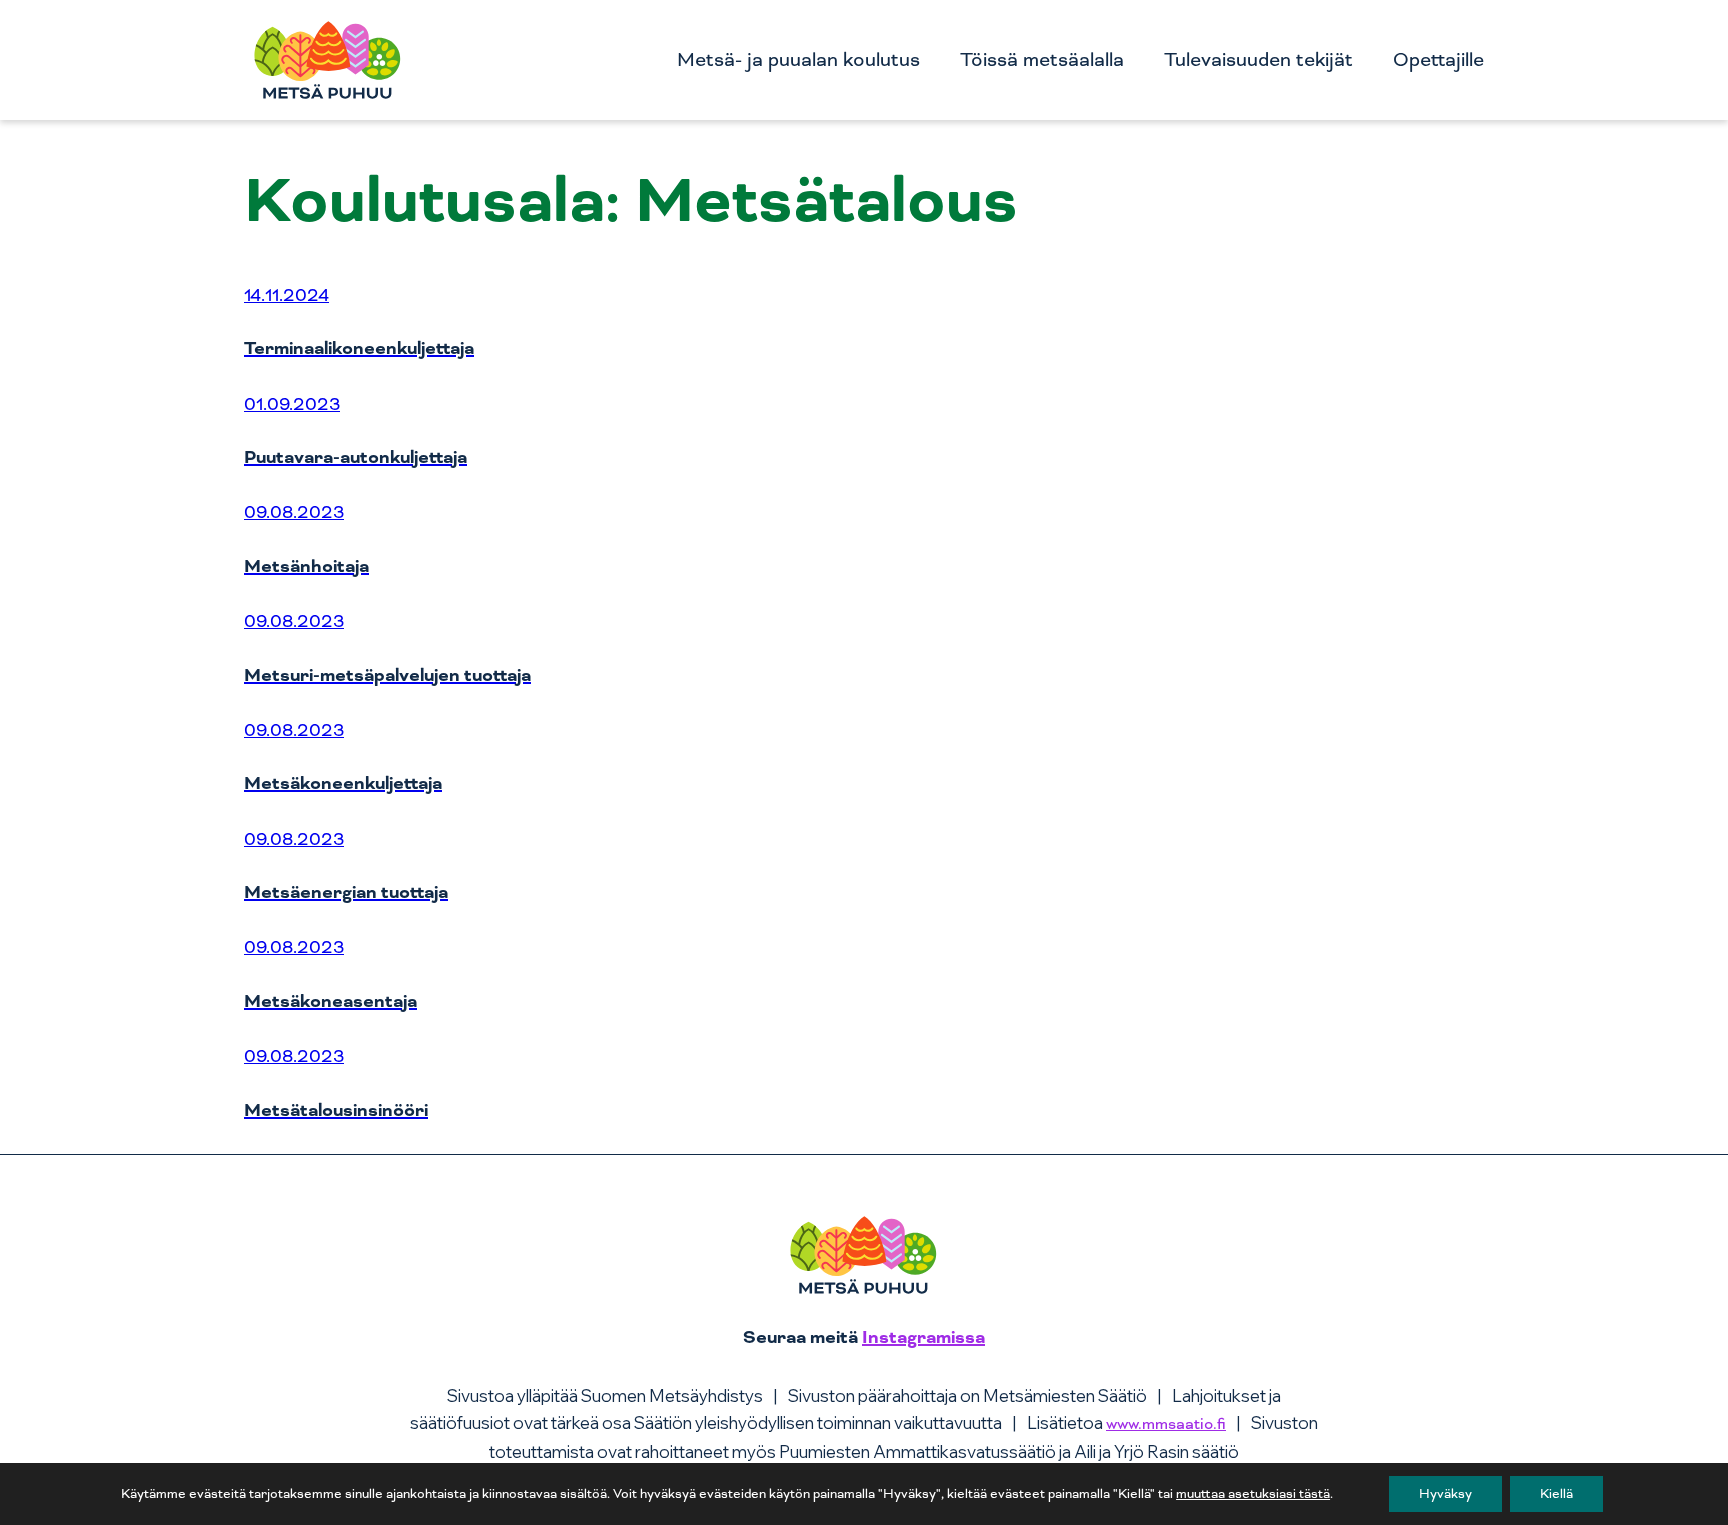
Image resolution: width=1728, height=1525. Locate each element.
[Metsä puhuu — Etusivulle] (328, 60)
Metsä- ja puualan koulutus (798, 60)
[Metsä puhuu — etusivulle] (864, 1265)
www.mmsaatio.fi (1166, 1424)
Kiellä (1556, 1494)
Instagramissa (923, 1337)
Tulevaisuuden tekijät (1258, 60)
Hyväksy (1445, 1494)
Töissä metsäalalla (1042, 60)
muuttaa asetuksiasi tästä (1253, 1494)
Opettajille (1438, 60)
